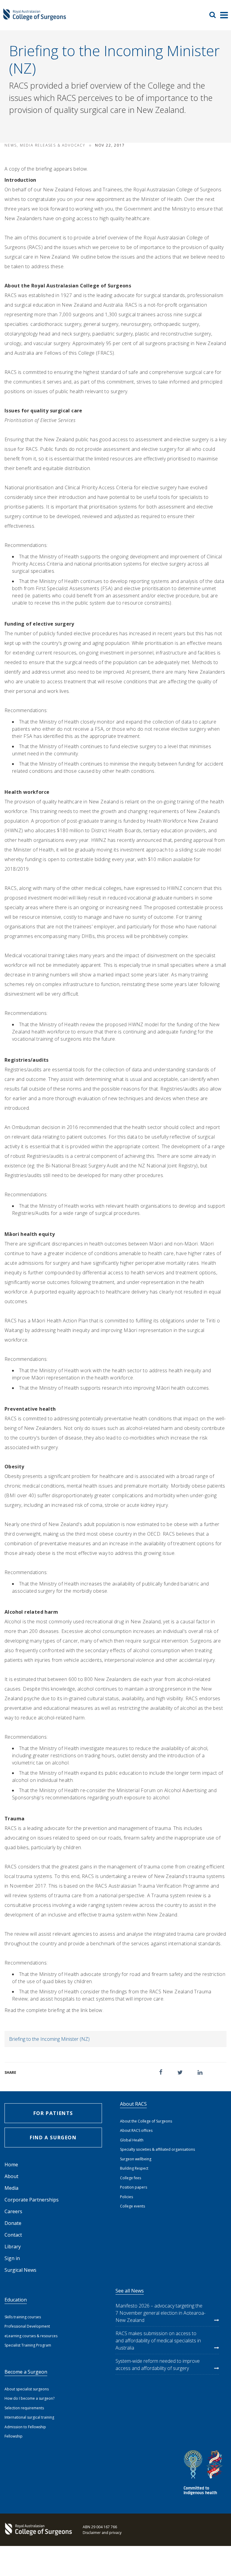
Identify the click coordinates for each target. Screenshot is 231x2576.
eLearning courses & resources (31, 2336)
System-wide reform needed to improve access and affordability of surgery (158, 2365)
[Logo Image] (35, 18)
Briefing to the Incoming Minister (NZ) (49, 2039)
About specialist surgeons (27, 2389)
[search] (215, 15)
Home (11, 2165)
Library (13, 2247)
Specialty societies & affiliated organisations (157, 2149)
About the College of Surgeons (146, 2121)
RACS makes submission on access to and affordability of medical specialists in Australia (158, 2341)
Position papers (134, 2187)
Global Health (132, 2140)
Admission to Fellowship (25, 2427)
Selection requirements (24, 2408)
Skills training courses (23, 2317)
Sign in (12, 2258)
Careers (13, 2211)
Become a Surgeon (26, 2372)
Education (16, 2300)
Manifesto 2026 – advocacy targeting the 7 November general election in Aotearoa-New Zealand (160, 2313)
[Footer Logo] (38, 2530)
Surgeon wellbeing (136, 2159)
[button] (161, 2072)
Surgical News (20, 2270)
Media (11, 2188)
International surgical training (29, 2417)
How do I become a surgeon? (29, 2398)
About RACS (133, 2104)
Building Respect (134, 2168)
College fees (131, 2178)
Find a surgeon (53, 2138)
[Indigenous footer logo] (204, 2473)
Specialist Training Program (28, 2345)
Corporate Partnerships (32, 2200)
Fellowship (14, 2436)
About (11, 2176)
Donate (13, 2223)
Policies (126, 2197)
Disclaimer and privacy (102, 2533)
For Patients (53, 2113)
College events (132, 2206)
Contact (13, 2235)
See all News (130, 2291)
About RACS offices (136, 2130)
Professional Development (27, 2326)
